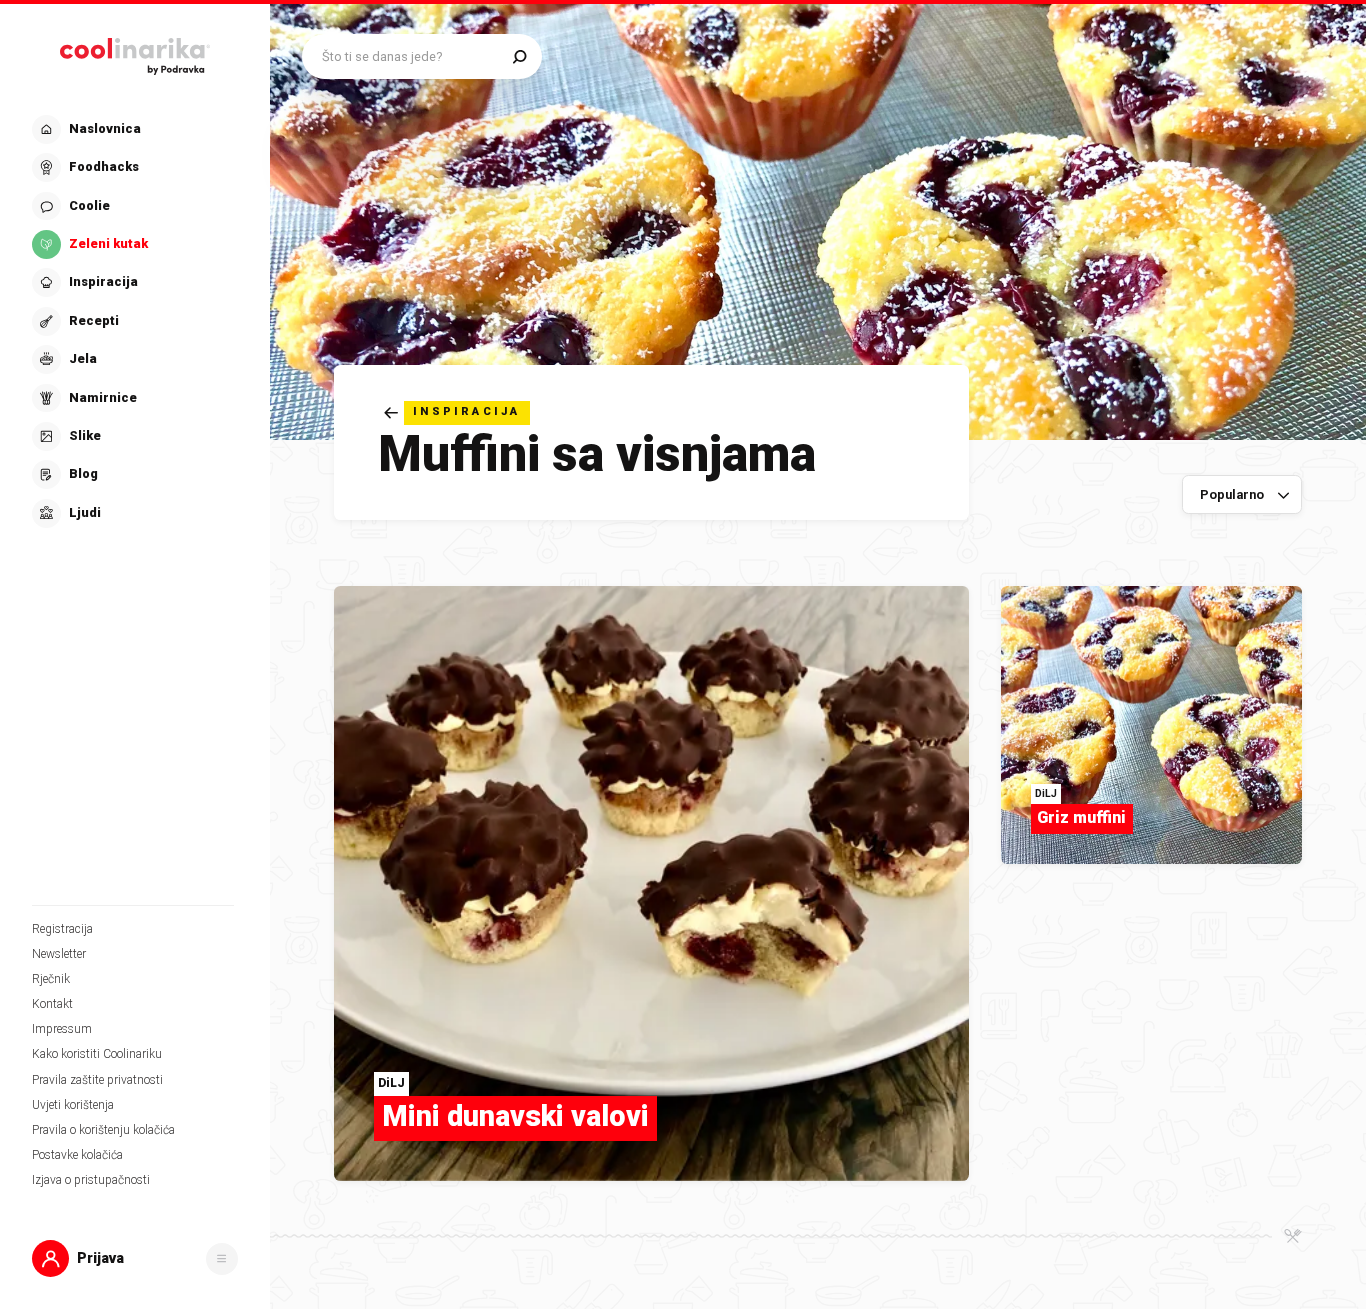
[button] (133, 321)
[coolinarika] (135, 52)
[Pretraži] (519, 56)
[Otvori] (222, 1259)
